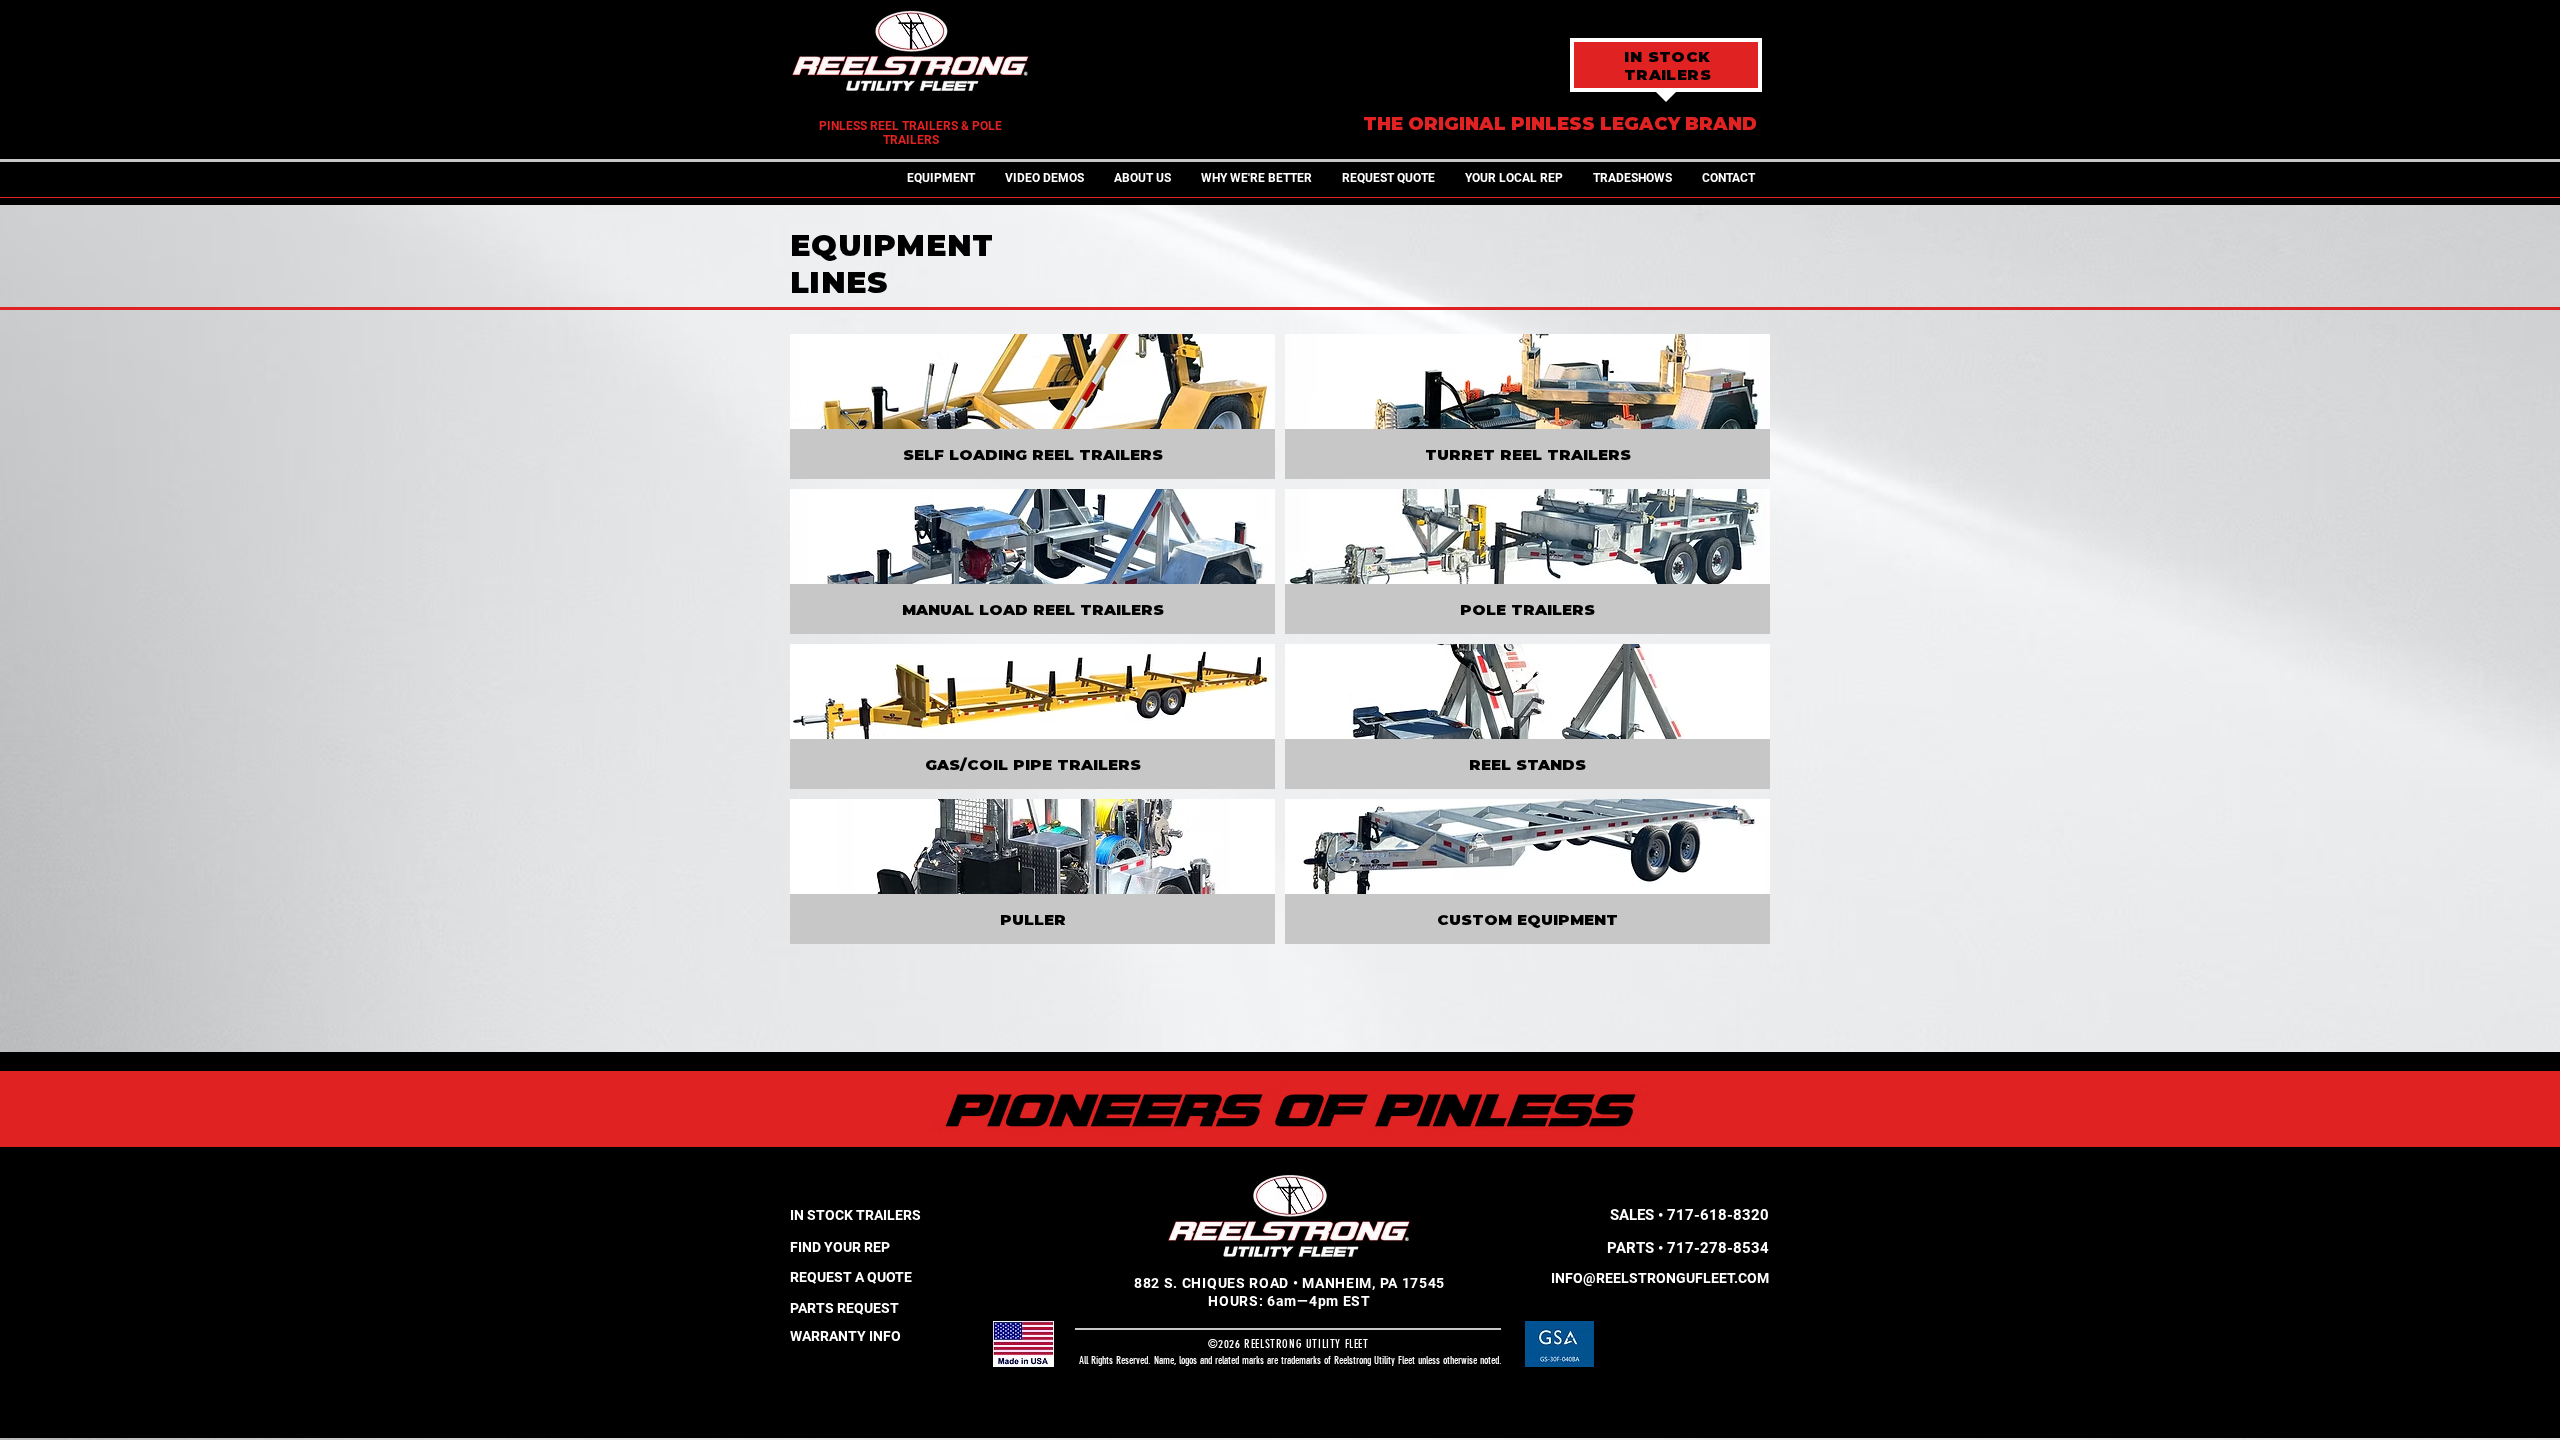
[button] (941, 178)
